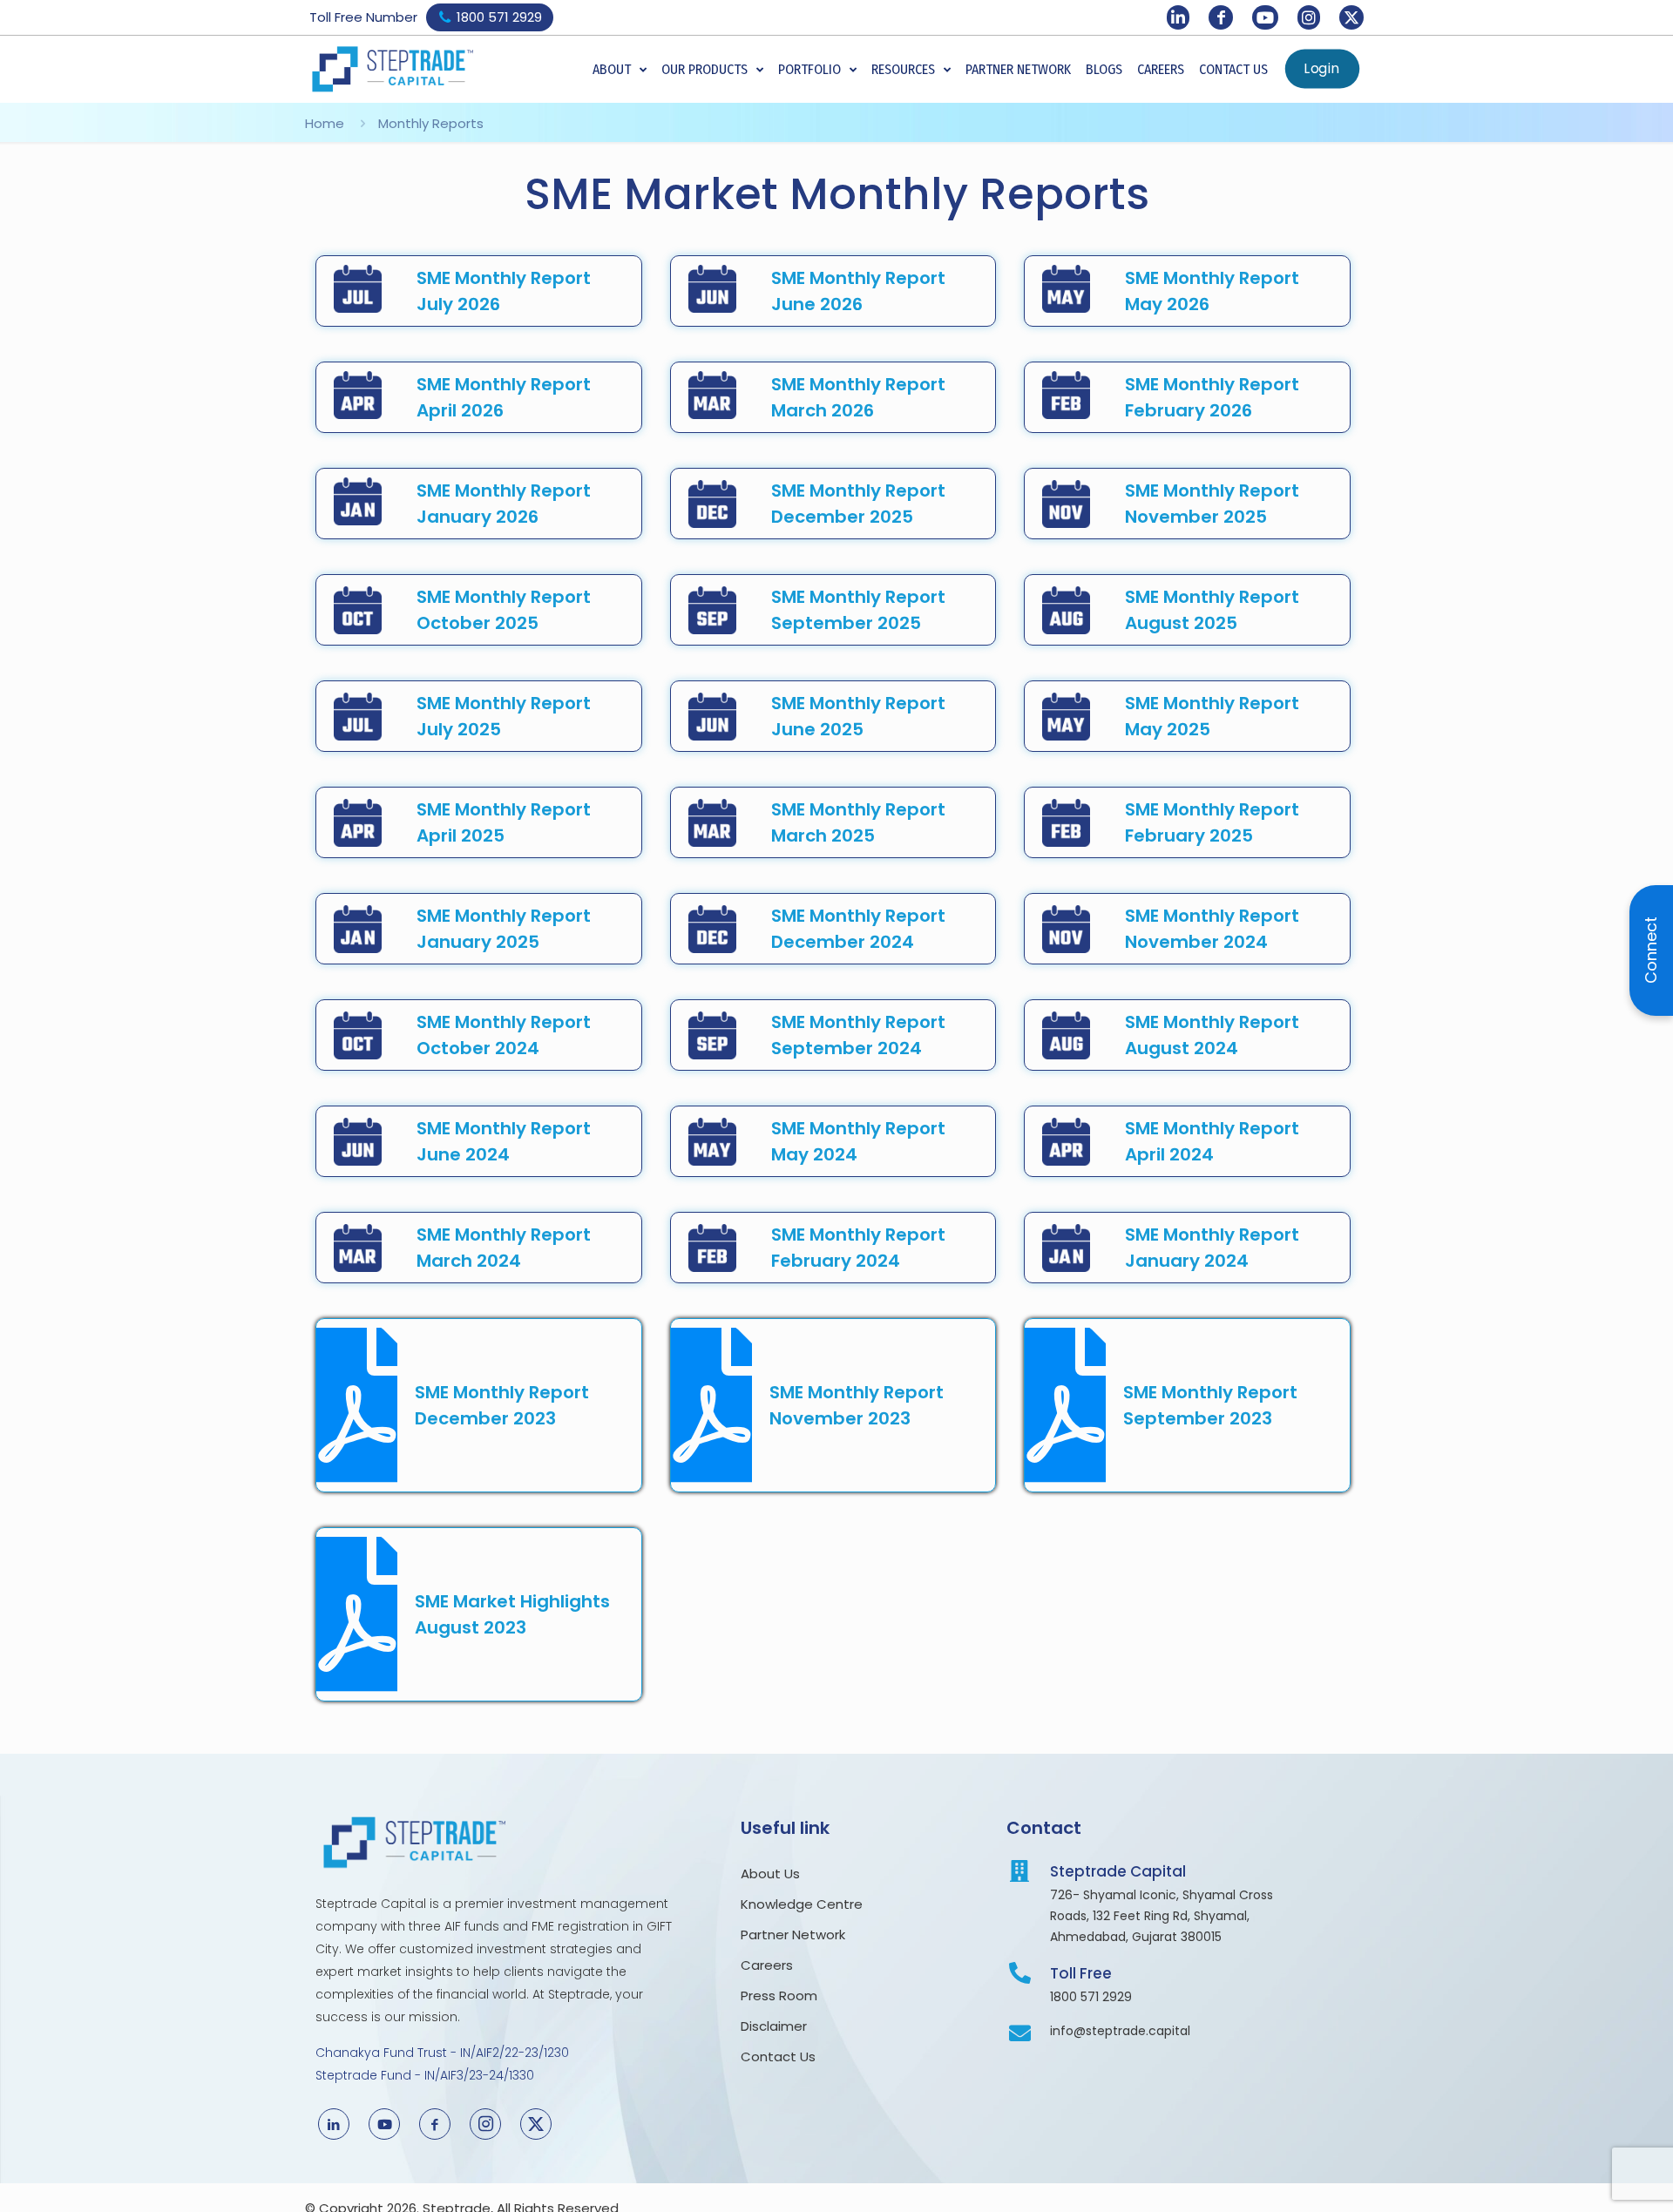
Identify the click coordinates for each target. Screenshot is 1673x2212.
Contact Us (778, 2056)
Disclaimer (774, 2026)
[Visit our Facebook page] (1221, 17)
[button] (620, 70)
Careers (767, 1965)
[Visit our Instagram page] (1309, 17)
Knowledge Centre (802, 1904)
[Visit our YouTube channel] (1265, 17)
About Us (772, 1874)
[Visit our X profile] (1351, 17)
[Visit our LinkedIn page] (1178, 17)
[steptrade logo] (392, 69)
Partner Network (793, 1935)
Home (325, 123)
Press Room (782, 1996)
